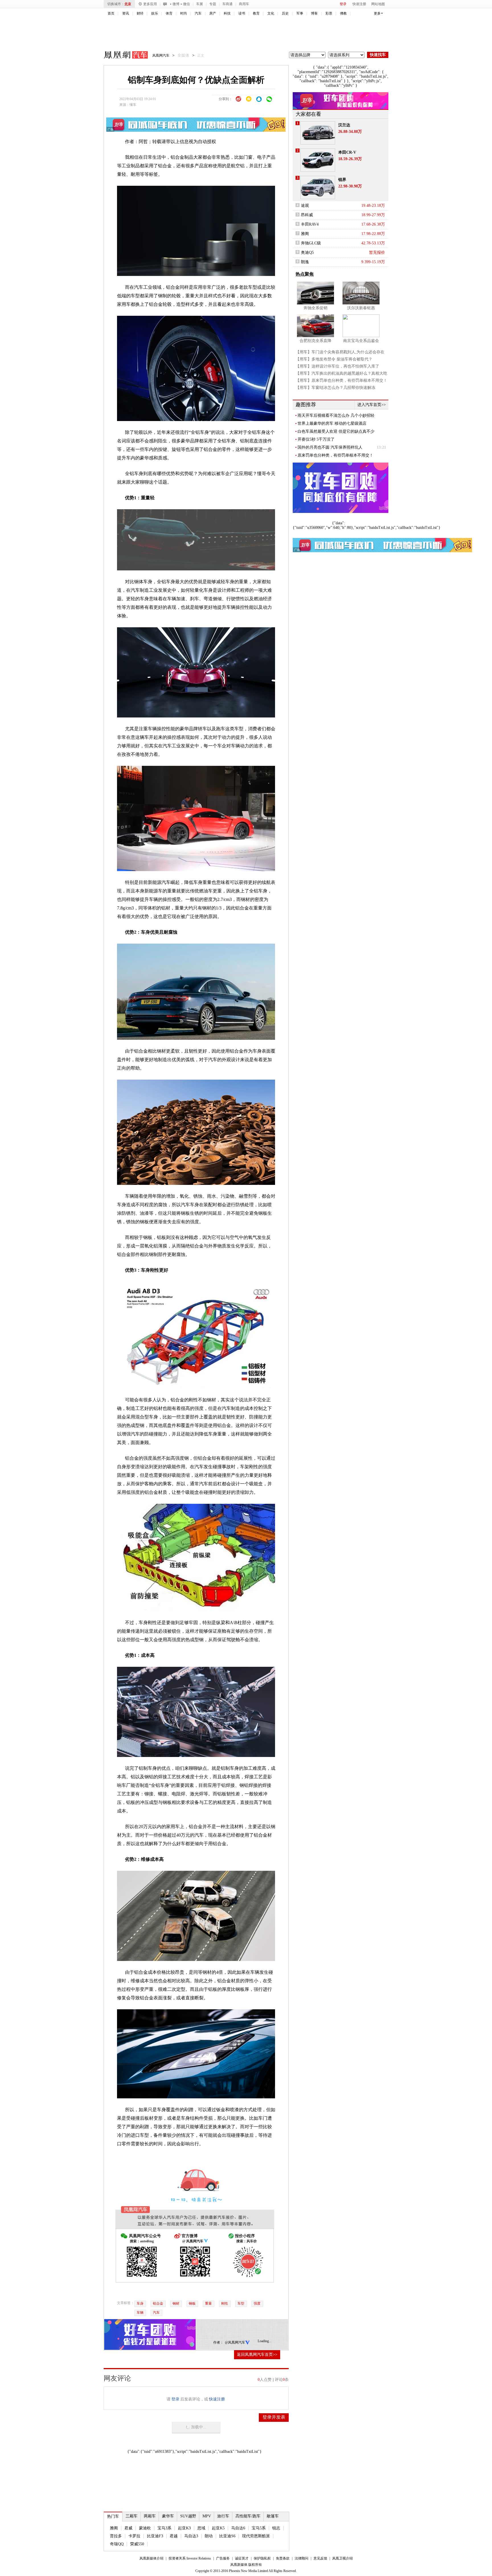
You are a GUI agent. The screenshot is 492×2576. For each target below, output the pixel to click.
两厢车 (150, 2516)
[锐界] (318, 187)
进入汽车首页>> (372, 405)
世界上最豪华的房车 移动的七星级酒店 (332, 423)
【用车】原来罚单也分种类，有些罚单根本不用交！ (341, 380)
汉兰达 (344, 125)
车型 (241, 2303)
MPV (207, 2516)
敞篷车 (273, 2516)
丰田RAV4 (310, 224)
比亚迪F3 (155, 2536)
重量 (208, 2303)
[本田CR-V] (318, 160)
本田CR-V (347, 152)
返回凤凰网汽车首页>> (257, 2355)
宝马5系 (259, 2528)
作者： (218, 2342)
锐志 (276, 2528)
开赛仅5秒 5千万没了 (316, 439)
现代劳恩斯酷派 (256, 2536)
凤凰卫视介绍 (343, 2558)
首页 (111, 13)
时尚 (184, 13)
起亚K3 (184, 2528)
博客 (314, 13)
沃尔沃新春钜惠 (361, 308)
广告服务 (223, 2558)
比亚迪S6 (227, 2536)
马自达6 (238, 2528)
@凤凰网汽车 (235, 2342)
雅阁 (114, 2528)
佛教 (343, 13)
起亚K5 (218, 2528)
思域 (201, 2528)
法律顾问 (302, 2558)
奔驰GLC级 (311, 243)
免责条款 (283, 2558)
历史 (285, 13)
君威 (128, 2528)
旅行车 (223, 2516)
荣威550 (137, 2544)
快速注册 (359, 4)
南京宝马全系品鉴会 (361, 341)
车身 (140, 2303)
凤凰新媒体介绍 (151, 2558)
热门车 (113, 2516)
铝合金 (158, 2303)
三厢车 (132, 2516)
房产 (213, 13)
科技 (227, 13)
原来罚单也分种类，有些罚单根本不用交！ (335, 455)
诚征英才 (242, 2558)
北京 (128, 4)
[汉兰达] (318, 133)
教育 (256, 13)
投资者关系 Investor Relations (190, 2558)
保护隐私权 (262, 2558)
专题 (213, 4)
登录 (343, 4)
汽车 (198, 13)
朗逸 (305, 262)
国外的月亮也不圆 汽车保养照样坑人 (330, 447)
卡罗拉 (134, 2536)
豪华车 (168, 2516)
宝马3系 (164, 2528)
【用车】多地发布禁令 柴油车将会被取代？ (334, 359)
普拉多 (116, 2536)
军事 (300, 13)
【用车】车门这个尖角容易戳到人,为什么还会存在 (340, 352)
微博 (176, 4)
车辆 (140, 2313)
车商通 (227, 4)
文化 (271, 13)
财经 (140, 13)
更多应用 (150, 4)
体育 (169, 13)
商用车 (244, 4)
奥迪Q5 (307, 252)
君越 (174, 2536)
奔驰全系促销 (315, 308)
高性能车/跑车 (248, 2516)
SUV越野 (188, 2516)
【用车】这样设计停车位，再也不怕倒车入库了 (337, 366)
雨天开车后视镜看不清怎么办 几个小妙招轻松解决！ (336, 416)
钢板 (192, 2303)
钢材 (176, 2303)
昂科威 (307, 215)
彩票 (329, 13)
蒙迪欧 (145, 2528)
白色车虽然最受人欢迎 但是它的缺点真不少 (336, 431)
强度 (257, 2303)
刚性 (225, 2303)
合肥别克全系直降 (315, 341)
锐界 (342, 180)
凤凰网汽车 (122, 56)
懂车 (133, 105)
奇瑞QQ (117, 2544)
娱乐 (155, 13)
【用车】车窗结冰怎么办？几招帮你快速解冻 (335, 388)
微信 (186, 4)
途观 (305, 206)
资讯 (126, 13)
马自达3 (191, 2536)
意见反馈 (320, 2558)
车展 (200, 4)
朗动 (209, 2536)
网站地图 (378, 4)
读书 (242, 13)
